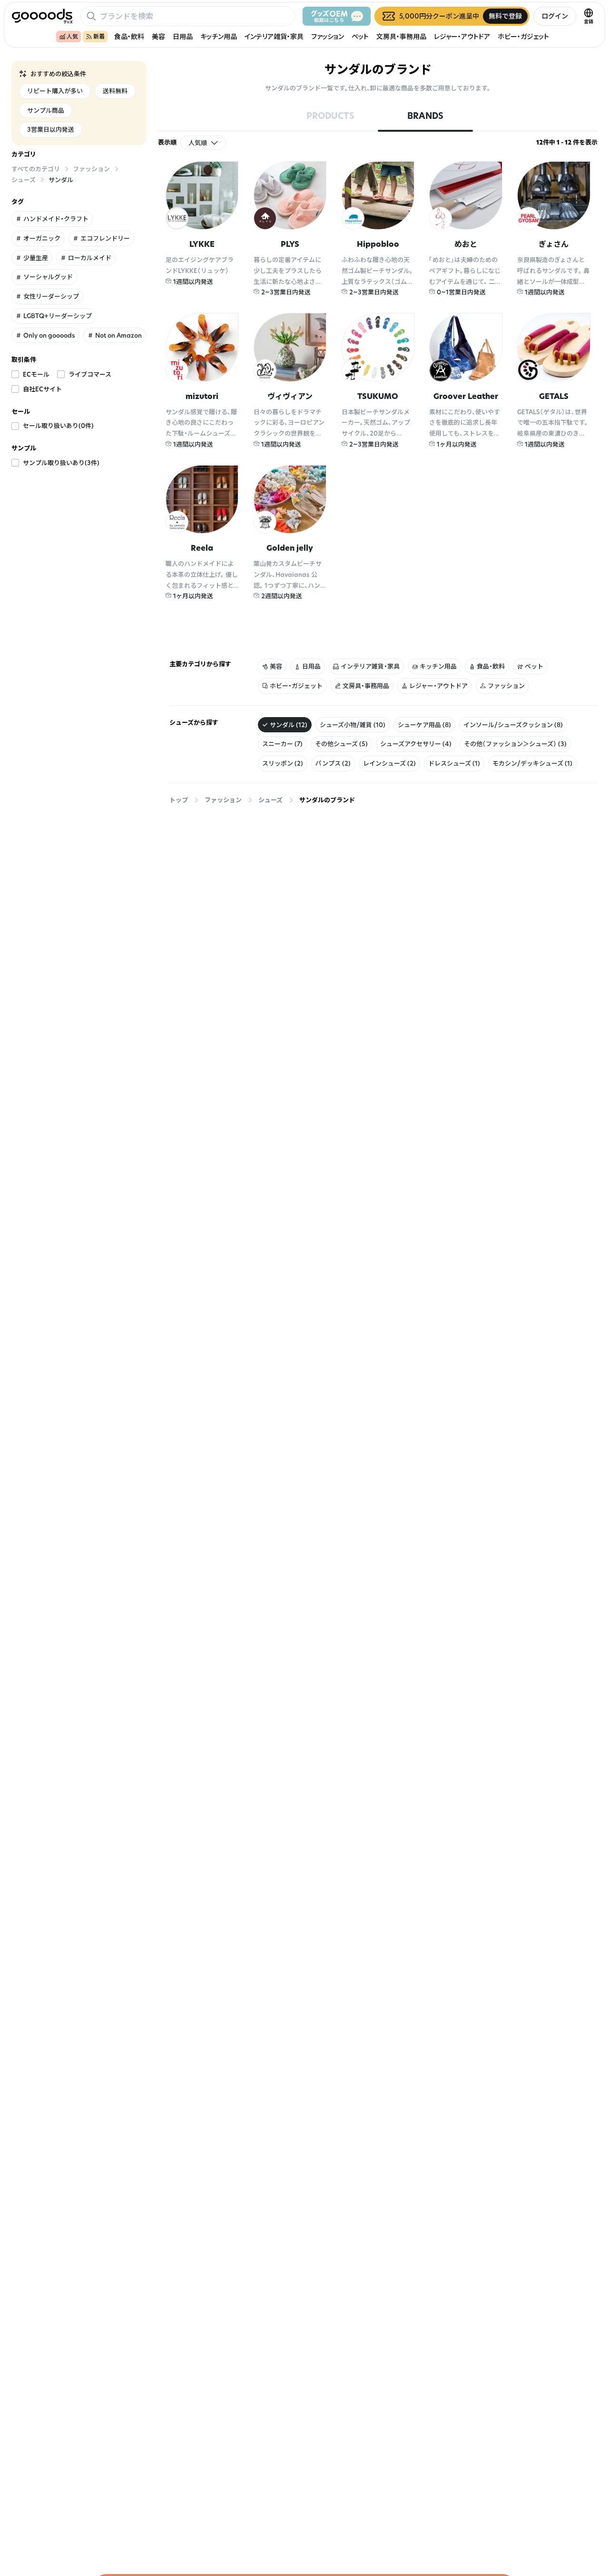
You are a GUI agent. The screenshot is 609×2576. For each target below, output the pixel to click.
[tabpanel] (378, 397)
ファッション (328, 36)
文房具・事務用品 (401, 36)
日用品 (183, 36)
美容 (158, 36)
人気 (72, 36)
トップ (179, 800)
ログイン (555, 16)
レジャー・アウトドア (462, 36)
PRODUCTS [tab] (330, 116)
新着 (99, 36)
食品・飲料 (129, 36)
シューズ (270, 800)
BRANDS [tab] (425, 116)
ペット (360, 36)
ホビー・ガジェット (523, 36)
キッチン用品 (219, 36)
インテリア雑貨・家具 (274, 36)
